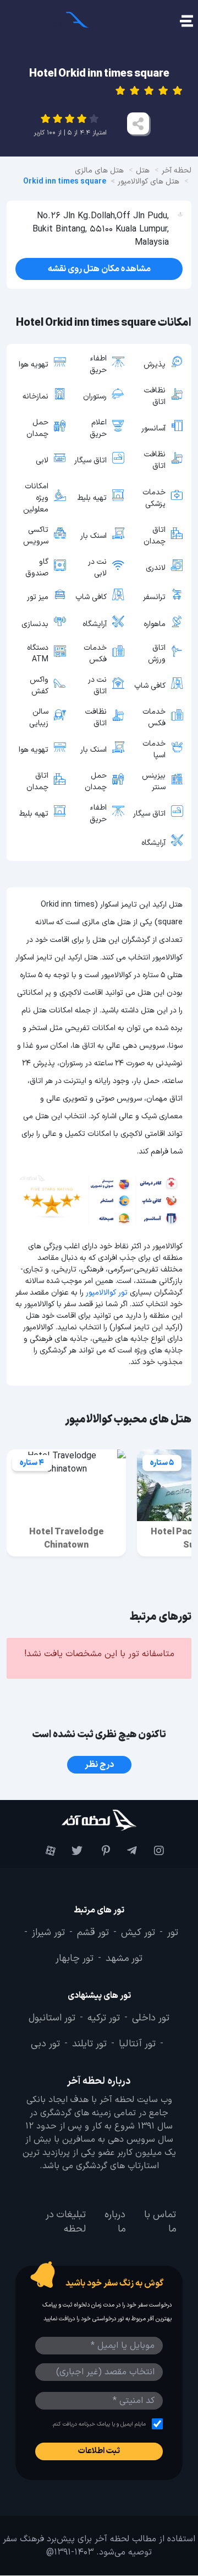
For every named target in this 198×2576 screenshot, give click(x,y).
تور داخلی (151, 2018)
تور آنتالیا (137, 2044)
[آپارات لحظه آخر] (45, 1851)
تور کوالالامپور (107, 1293)
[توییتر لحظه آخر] (72, 1851)
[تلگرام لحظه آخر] (126, 1851)
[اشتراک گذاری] (138, 123)
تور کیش (138, 1933)
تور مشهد (124, 1959)
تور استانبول (52, 2018)
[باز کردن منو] (186, 22)
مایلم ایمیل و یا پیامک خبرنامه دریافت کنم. (99, 2424)
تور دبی (45, 2044)
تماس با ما (160, 2222)
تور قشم (93, 1933)
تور (173, 1933)
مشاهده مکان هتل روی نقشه (99, 269)
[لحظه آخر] (99, 1820)
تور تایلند (89, 2044)
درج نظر (99, 1765)
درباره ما (115, 2222)
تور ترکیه (104, 2018)
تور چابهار (75, 1959)
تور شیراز (48, 1933)
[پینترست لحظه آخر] (99, 1851)
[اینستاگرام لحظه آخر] (153, 1851)
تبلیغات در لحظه (66, 2222)
